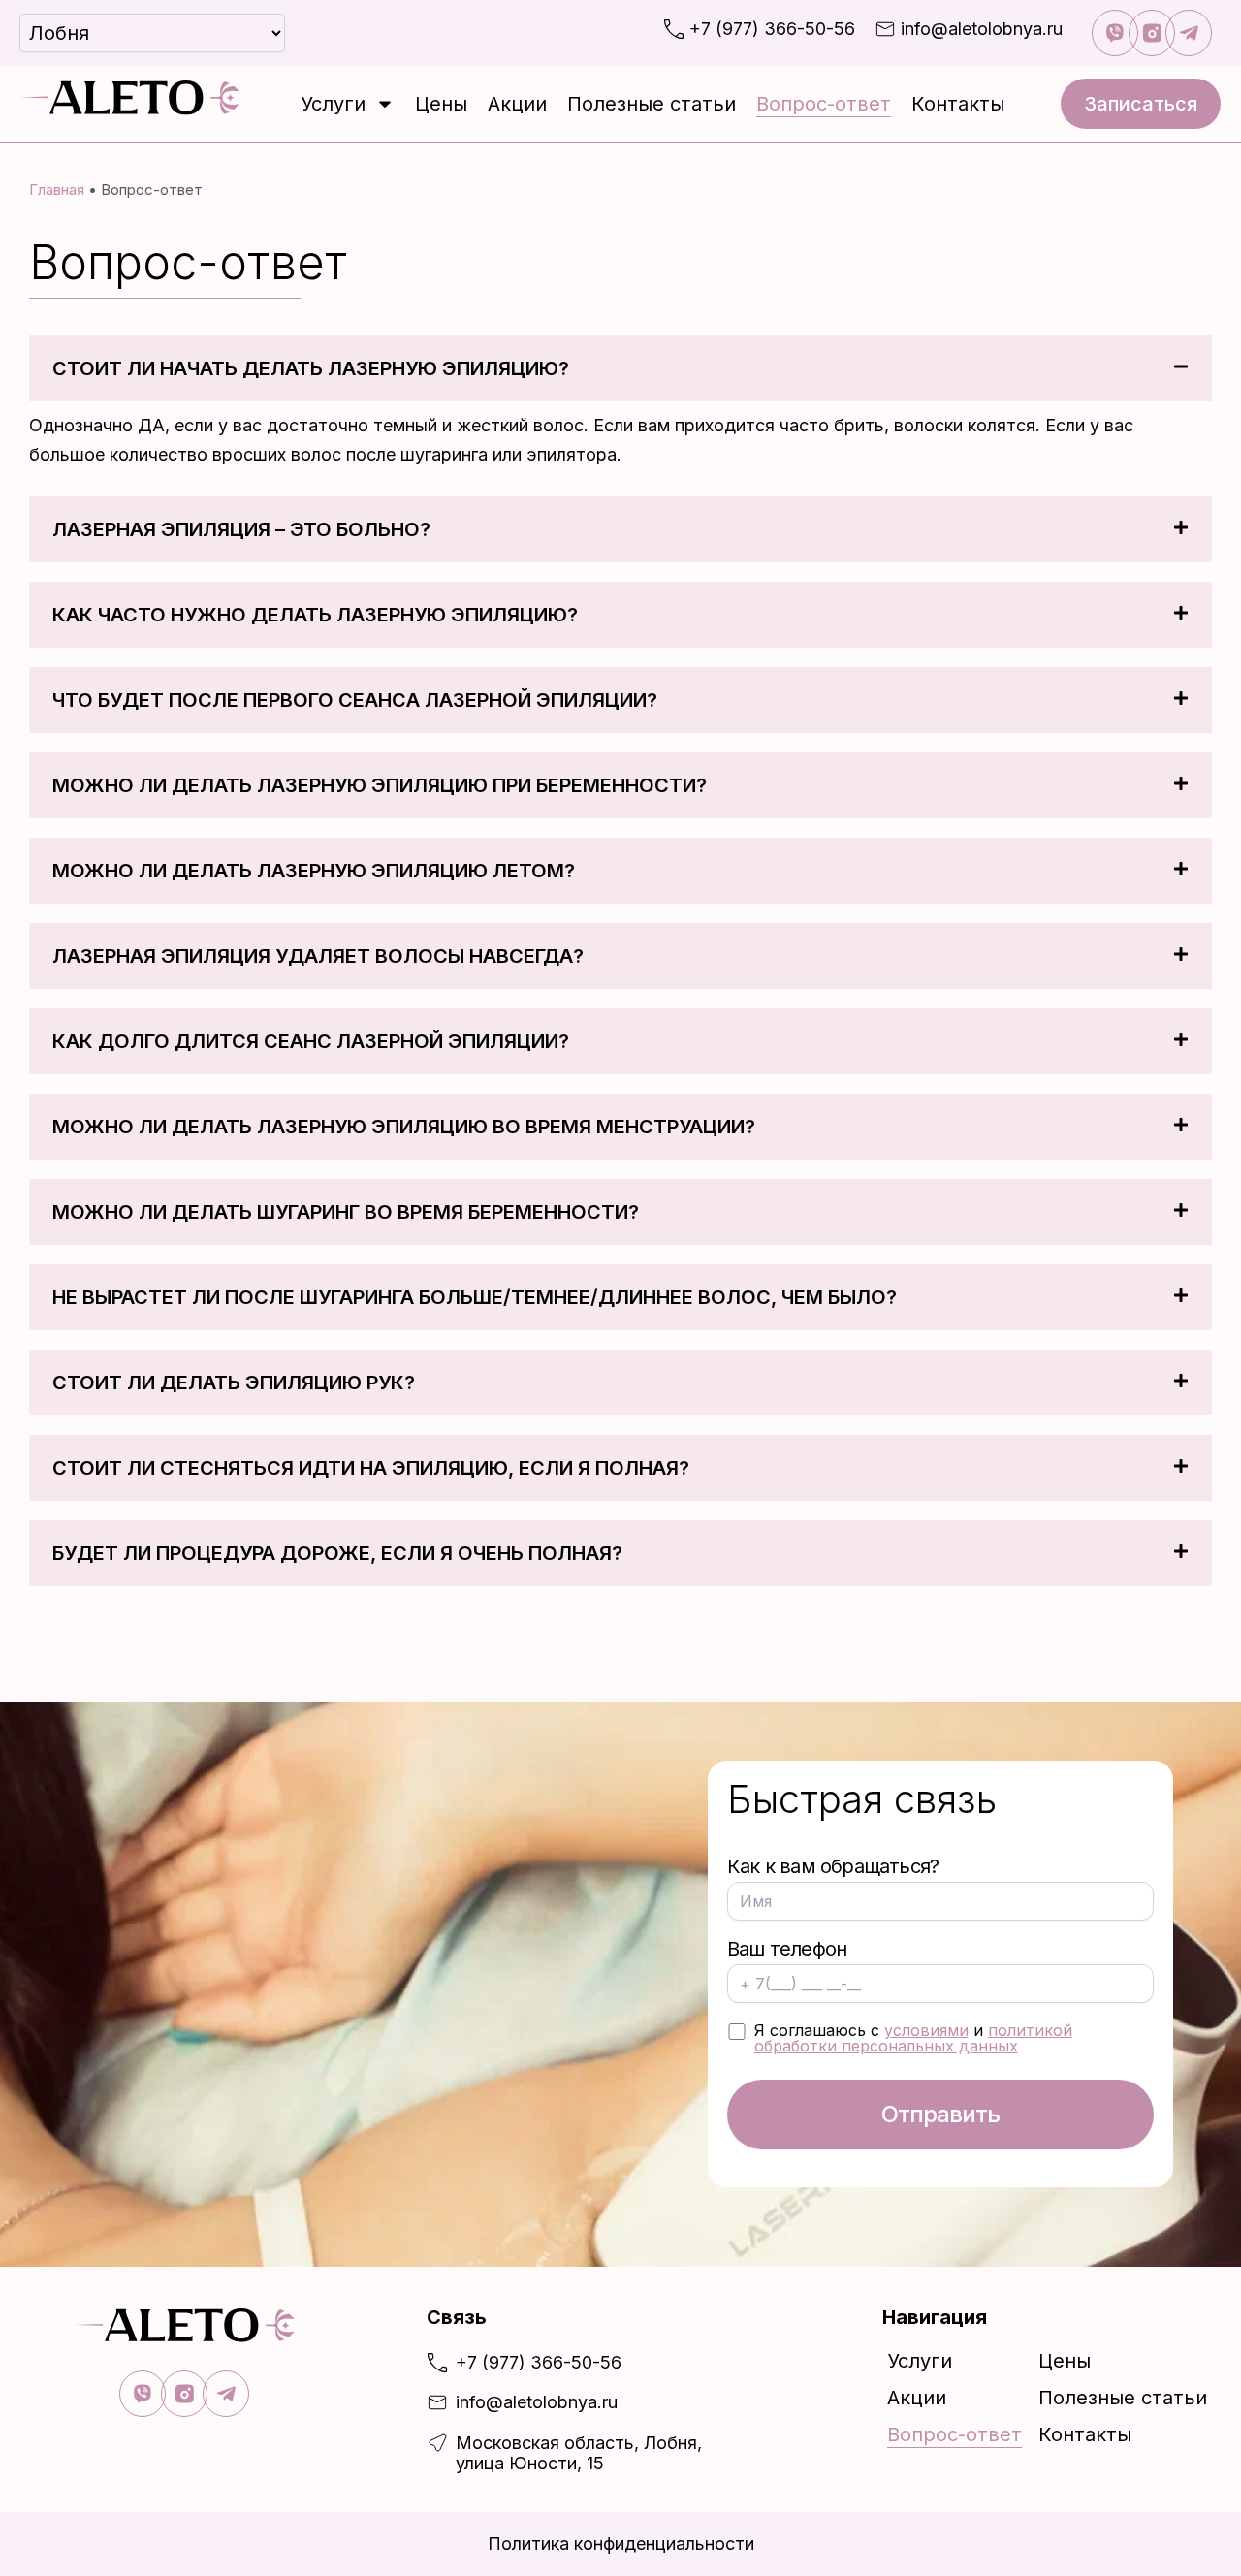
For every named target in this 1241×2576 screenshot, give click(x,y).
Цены (441, 104)
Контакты (958, 104)
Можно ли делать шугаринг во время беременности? (346, 1212)
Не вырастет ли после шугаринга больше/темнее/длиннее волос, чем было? (475, 1297)
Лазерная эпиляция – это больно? (241, 529)
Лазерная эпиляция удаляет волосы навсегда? (318, 956)
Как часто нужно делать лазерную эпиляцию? (315, 615)
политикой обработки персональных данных (913, 2038)
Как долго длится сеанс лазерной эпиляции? (311, 1041)
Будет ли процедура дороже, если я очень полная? (337, 1553)
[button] (620, 368)
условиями (926, 2030)
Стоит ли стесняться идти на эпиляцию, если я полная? (371, 1468)
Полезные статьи (652, 104)
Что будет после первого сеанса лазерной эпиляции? (355, 700)
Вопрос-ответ (824, 104)
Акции (517, 104)
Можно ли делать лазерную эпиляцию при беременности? (380, 785)
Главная (57, 190)
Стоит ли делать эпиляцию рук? (234, 1383)
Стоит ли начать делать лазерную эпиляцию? (311, 368)
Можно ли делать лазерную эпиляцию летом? (314, 871)
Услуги (333, 104)
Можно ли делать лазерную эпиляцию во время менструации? (404, 1127)
